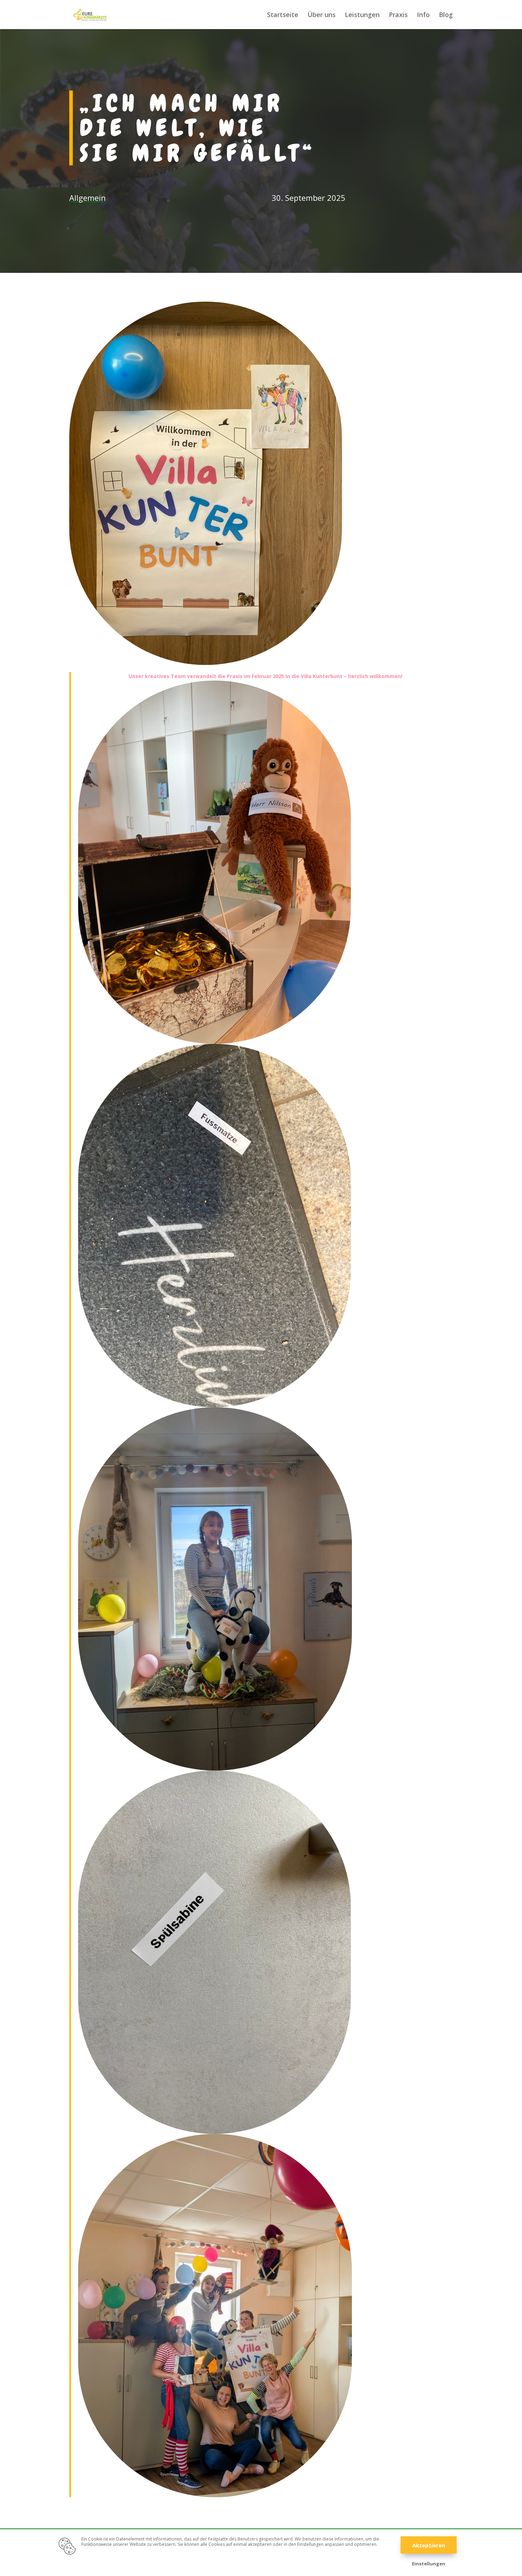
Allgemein (88, 198)
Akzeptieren (429, 2545)
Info (423, 15)
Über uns (322, 15)
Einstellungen (429, 2564)
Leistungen (362, 15)
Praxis (398, 15)
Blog (446, 15)
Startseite (283, 15)
